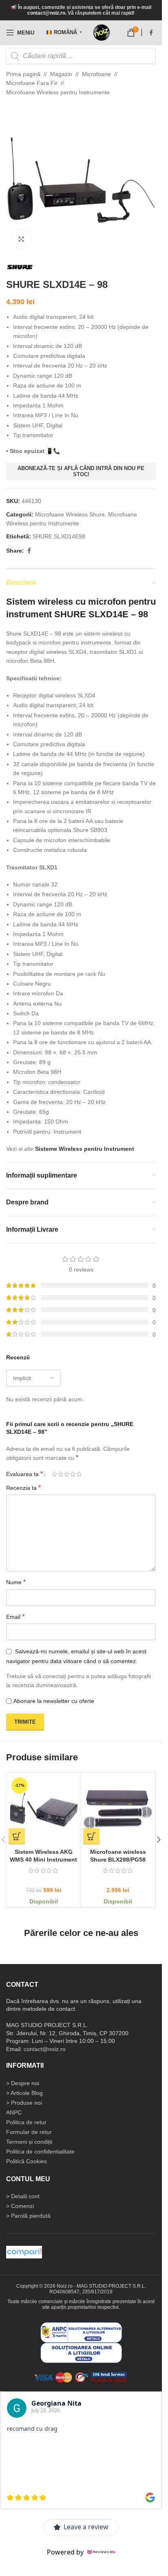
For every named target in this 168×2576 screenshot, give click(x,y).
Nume (16, 1582)
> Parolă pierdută (28, 2216)
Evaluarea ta (24, 1474)
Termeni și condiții (29, 2142)
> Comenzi (20, 2206)
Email (15, 1617)
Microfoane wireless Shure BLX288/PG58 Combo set (118, 1860)
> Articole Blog (24, 2093)
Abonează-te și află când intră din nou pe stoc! (81, 471)
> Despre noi (23, 2083)
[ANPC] (81, 2332)
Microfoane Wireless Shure (70, 514)
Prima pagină (23, 74)
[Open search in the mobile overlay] (81, 56)
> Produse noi (24, 2103)
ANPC (14, 2112)
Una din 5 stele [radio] (54, 1474)
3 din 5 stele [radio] (67, 1474)
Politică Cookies (27, 2161)
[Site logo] (102, 33)
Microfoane (96, 74)
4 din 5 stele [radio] (73, 1474)
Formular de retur (29, 2132)
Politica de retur (26, 2122)
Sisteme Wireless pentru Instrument (85, 1149)
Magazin (61, 74)
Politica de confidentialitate (40, 2151)
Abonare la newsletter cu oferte (54, 1701)
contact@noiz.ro (46, 13)
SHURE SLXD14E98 (59, 536)
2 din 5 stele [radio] (61, 1474)
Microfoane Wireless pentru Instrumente (58, 92)
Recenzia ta (23, 1488)
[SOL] (81, 2352)
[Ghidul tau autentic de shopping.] (24, 2252)
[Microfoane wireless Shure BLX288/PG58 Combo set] (118, 1810)
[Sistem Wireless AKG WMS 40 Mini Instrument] (44, 1810)
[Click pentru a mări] (21, 239)
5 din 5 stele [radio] (79, 1474)
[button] (17, 1836)
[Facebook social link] (151, 33)
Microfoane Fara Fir (32, 83)
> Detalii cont (23, 2196)
